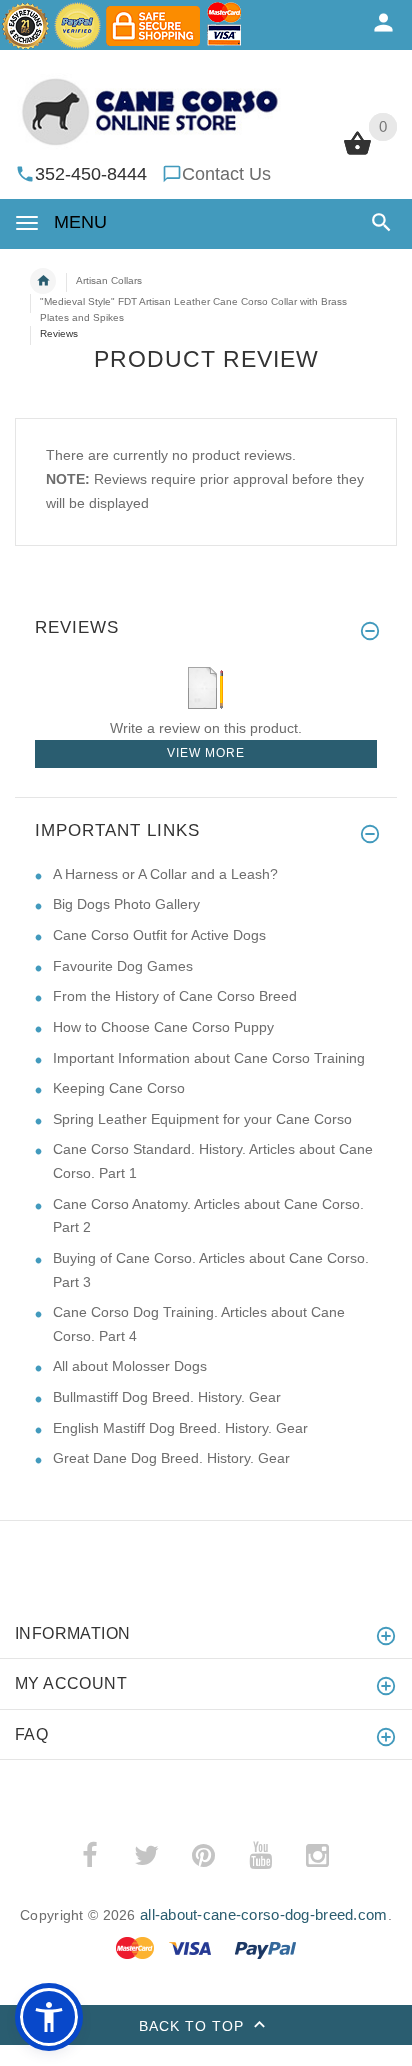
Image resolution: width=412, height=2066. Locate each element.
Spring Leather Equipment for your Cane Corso (202, 1119)
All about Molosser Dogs (130, 1366)
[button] (377, 222)
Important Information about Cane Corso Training (209, 1058)
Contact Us (226, 174)
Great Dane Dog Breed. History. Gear (171, 1458)
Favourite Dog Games (123, 966)
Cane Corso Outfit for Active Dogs (159, 935)
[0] (357, 153)
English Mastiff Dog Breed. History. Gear (180, 1428)
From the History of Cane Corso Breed (175, 996)
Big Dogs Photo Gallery (126, 904)
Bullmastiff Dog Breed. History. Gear (167, 1397)
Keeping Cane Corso (119, 1088)
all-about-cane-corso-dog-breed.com (264, 1914)
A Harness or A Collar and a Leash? (165, 874)
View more (206, 753)
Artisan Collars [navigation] (109, 280)
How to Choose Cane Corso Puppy (163, 1027)
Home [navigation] (43, 281)
